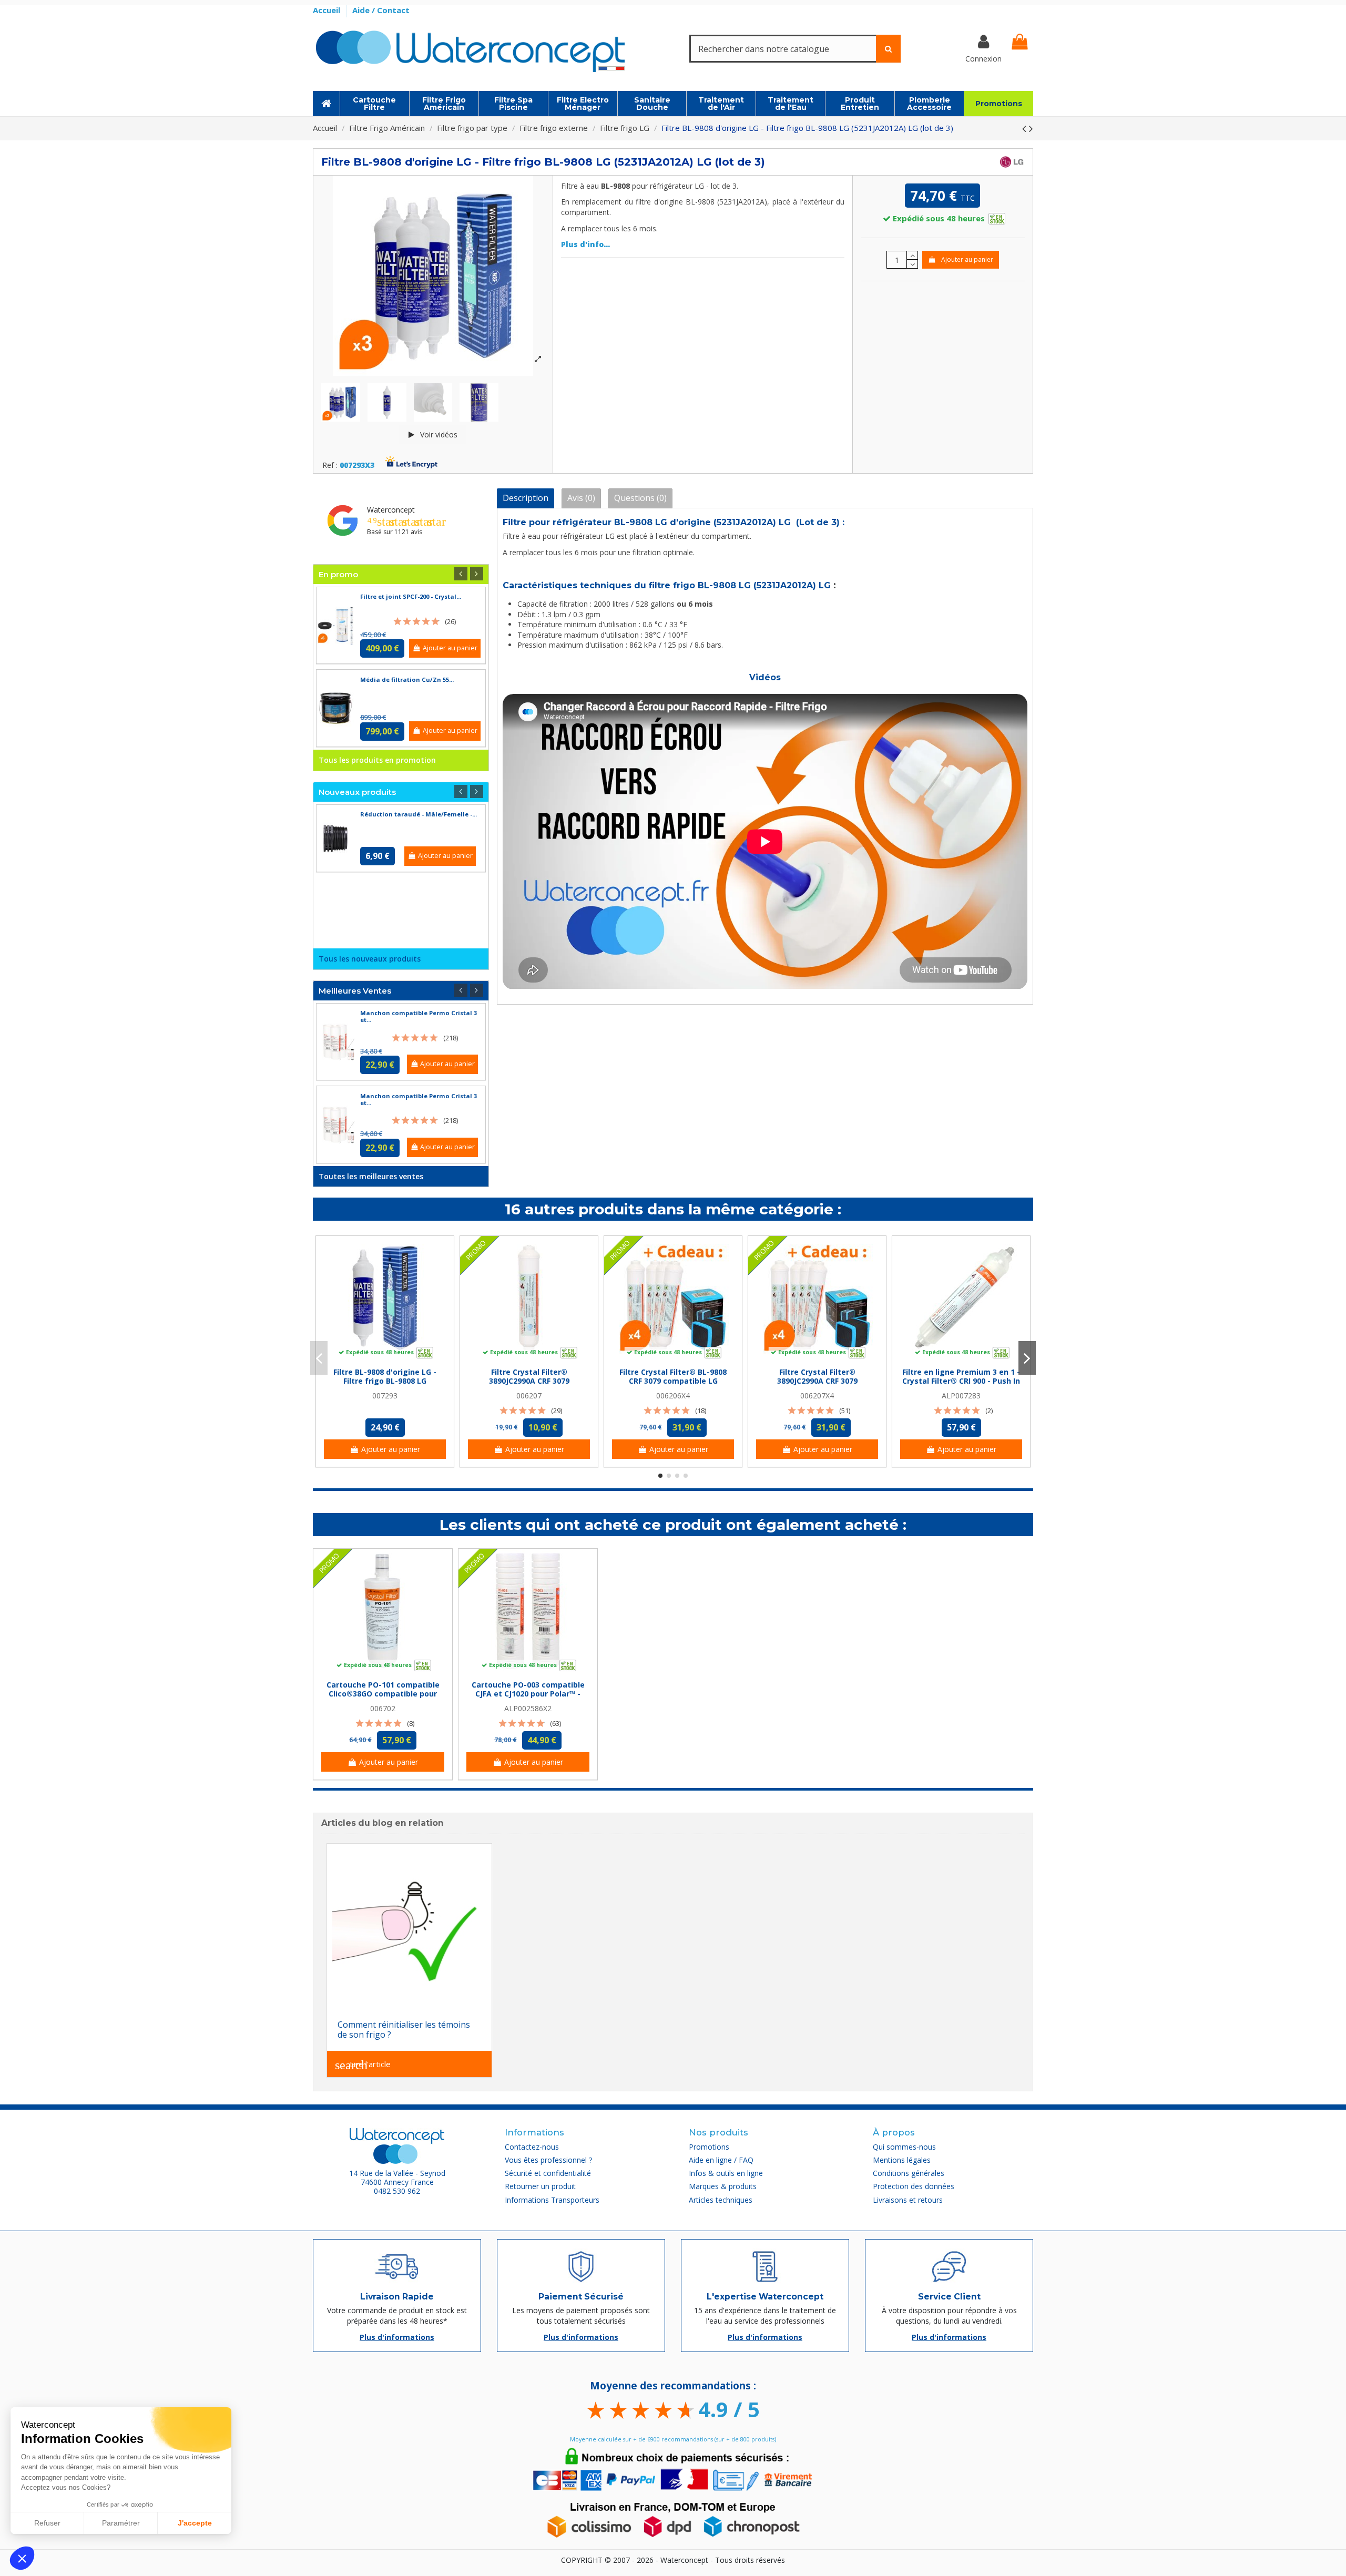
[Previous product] (1026, 128)
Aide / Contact (381, 10)
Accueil (328, 10)
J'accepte (195, 2523)
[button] (22, 2558)
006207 (529, 1396)
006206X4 (673, 1396)
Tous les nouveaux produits (370, 959)
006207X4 (817, 1396)
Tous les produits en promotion (377, 760)
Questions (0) (640, 498)
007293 (385, 1396)
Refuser (47, 2523)
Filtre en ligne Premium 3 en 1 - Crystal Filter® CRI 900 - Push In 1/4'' (961, 1381)
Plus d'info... (585, 244)
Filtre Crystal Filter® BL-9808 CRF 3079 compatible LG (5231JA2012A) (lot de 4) (673, 1381)
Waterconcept (391, 510)
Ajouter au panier (967, 259)
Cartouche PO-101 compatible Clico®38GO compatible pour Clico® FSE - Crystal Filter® (383, 1694)
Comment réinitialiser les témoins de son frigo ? (404, 2030)
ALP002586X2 (528, 1708)
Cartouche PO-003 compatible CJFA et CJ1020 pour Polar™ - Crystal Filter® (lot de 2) (528, 1694)
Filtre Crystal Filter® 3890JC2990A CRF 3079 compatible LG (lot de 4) (817, 1381)
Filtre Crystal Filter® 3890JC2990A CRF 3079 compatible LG (529, 1381)
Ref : (330, 466)
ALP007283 (961, 1396)
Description (526, 498)
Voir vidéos (438, 435)
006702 (383, 1708)
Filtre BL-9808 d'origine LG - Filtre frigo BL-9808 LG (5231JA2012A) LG (385, 1381)
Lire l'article (363, 2065)
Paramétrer (121, 2523)
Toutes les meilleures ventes (371, 1176)
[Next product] (1031, 128)
